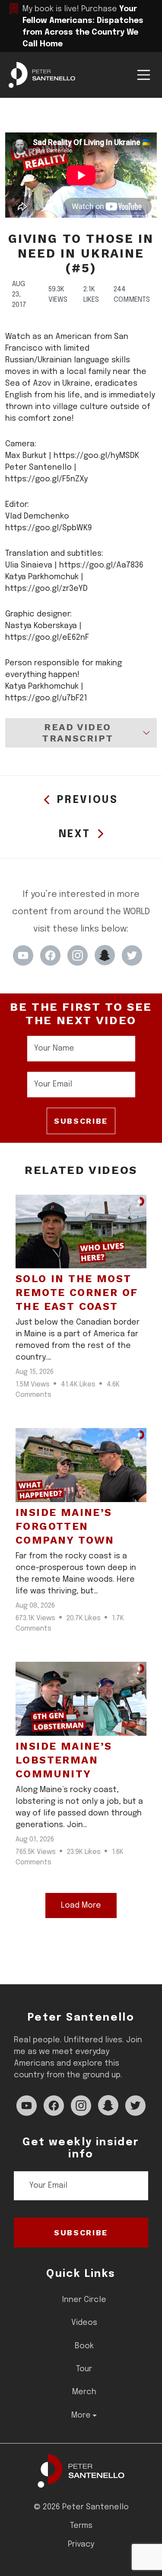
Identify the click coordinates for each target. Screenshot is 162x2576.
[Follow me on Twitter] (132, 955)
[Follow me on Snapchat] (105, 955)
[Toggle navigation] (144, 75)
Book (84, 2346)
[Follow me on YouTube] (23, 955)
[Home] (81, 2471)
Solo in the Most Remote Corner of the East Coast (77, 1293)
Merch (84, 2392)
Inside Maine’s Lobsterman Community (64, 1760)
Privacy (81, 2544)
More (81, 2415)
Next (75, 834)
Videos (84, 2323)
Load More (81, 1905)
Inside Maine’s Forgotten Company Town (65, 1526)
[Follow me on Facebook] (50, 955)
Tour (84, 2369)
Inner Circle (84, 2300)
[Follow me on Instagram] (78, 955)
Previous (88, 800)
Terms (81, 2526)
